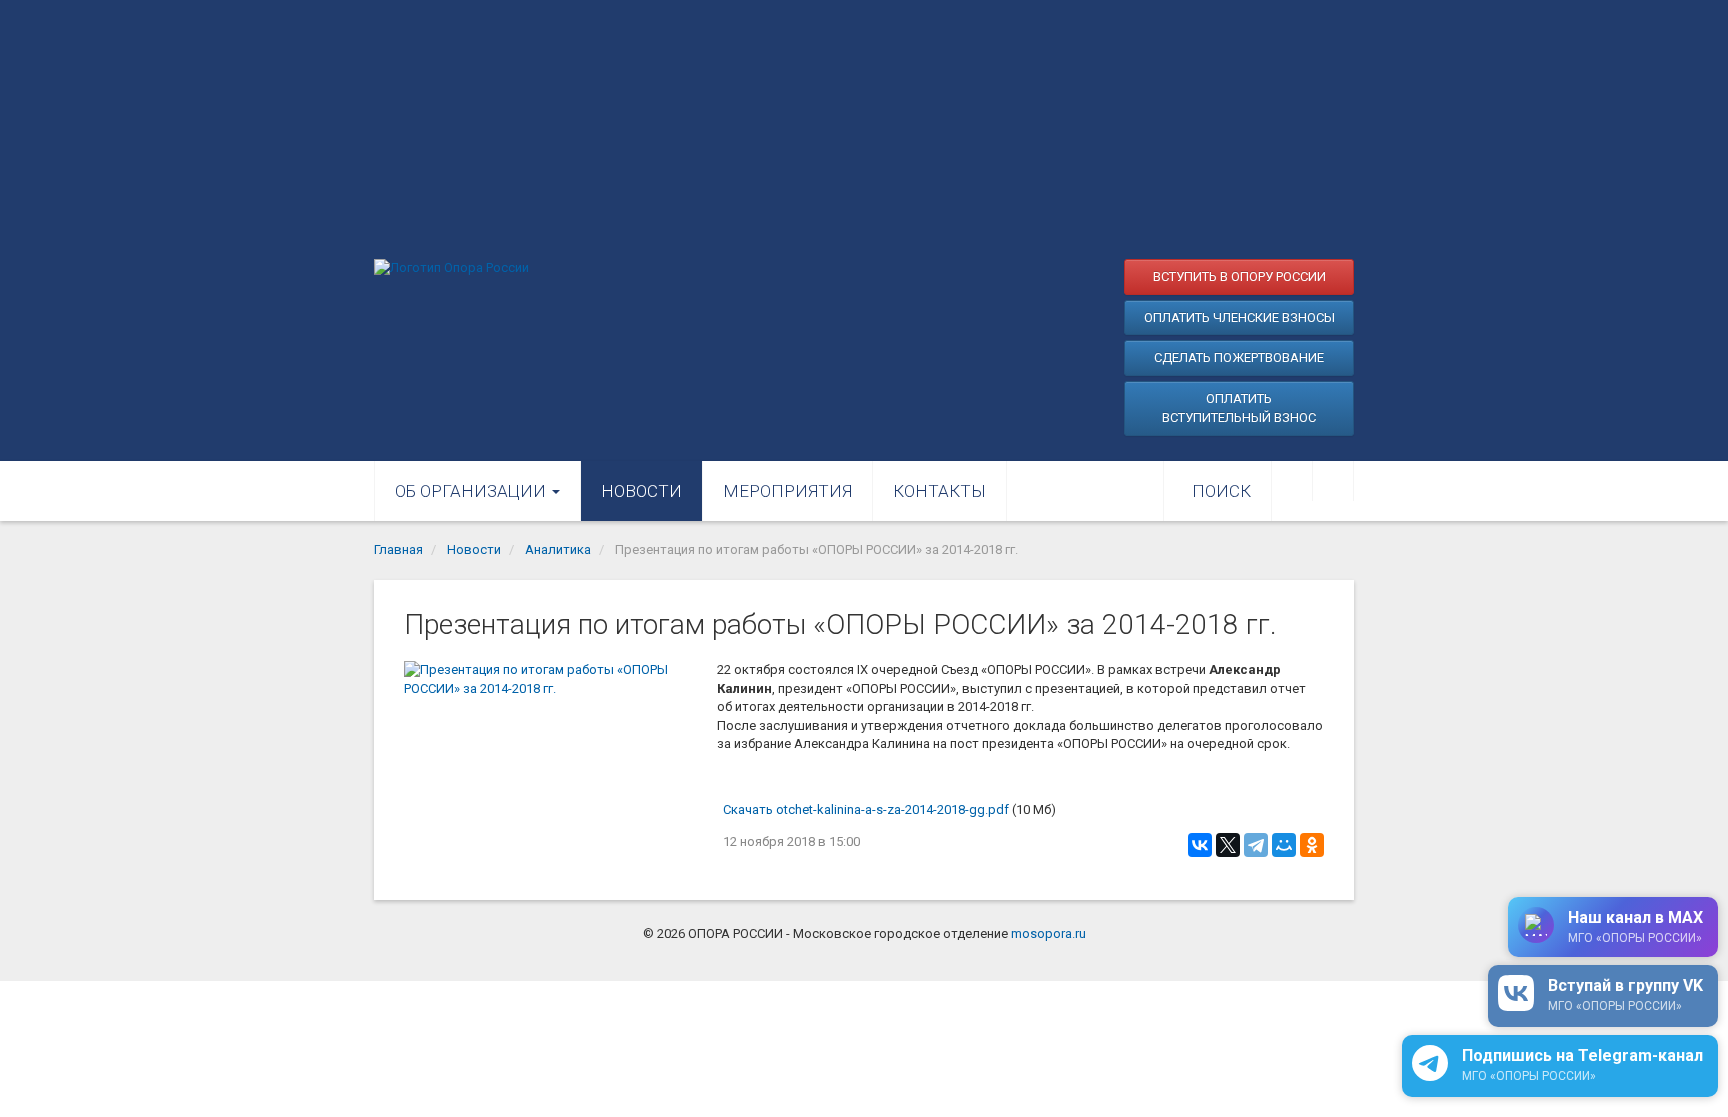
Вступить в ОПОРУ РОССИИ (1239, 276)
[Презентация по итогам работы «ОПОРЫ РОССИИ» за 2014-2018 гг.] (550, 759)
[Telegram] (1256, 845)
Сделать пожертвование (1239, 357)
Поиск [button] (1221, 491)
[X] (1228, 845)
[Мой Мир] (1284, 845)
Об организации (472, 491)
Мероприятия (787, 491)
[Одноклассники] (1312, 845)
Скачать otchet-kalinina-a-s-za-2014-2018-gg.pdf (866, 809)
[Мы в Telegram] (1333, 481)
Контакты (939, 491)
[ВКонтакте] (1200, 845)
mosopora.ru (1048, 933)
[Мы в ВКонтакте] (1292, 481)
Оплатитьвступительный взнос (1239, 408)
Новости (641, 491)
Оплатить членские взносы (1239, 317)
